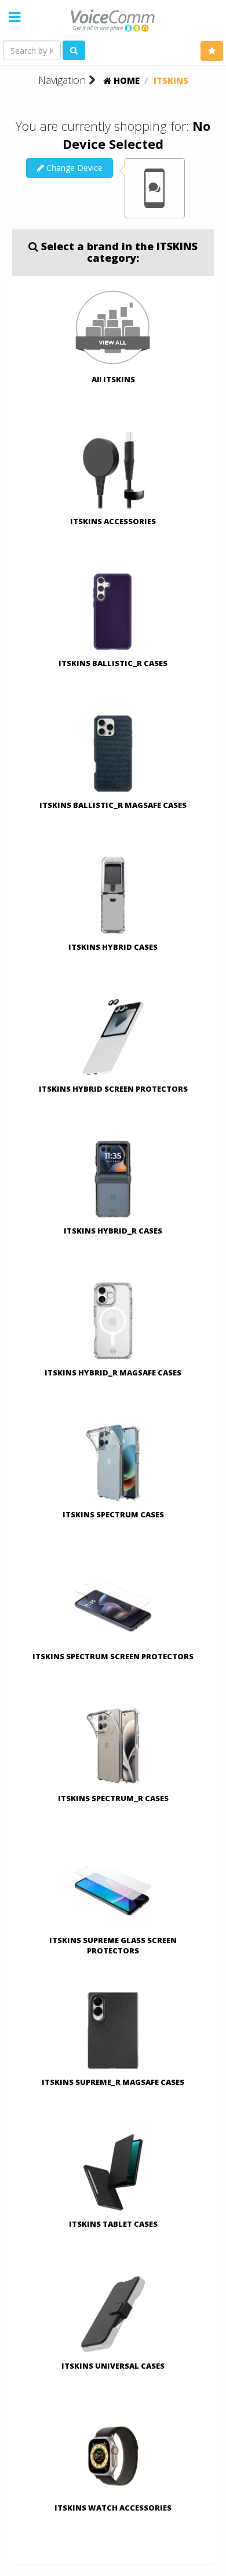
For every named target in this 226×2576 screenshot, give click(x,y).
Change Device (73, 168)
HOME (125, 80)
